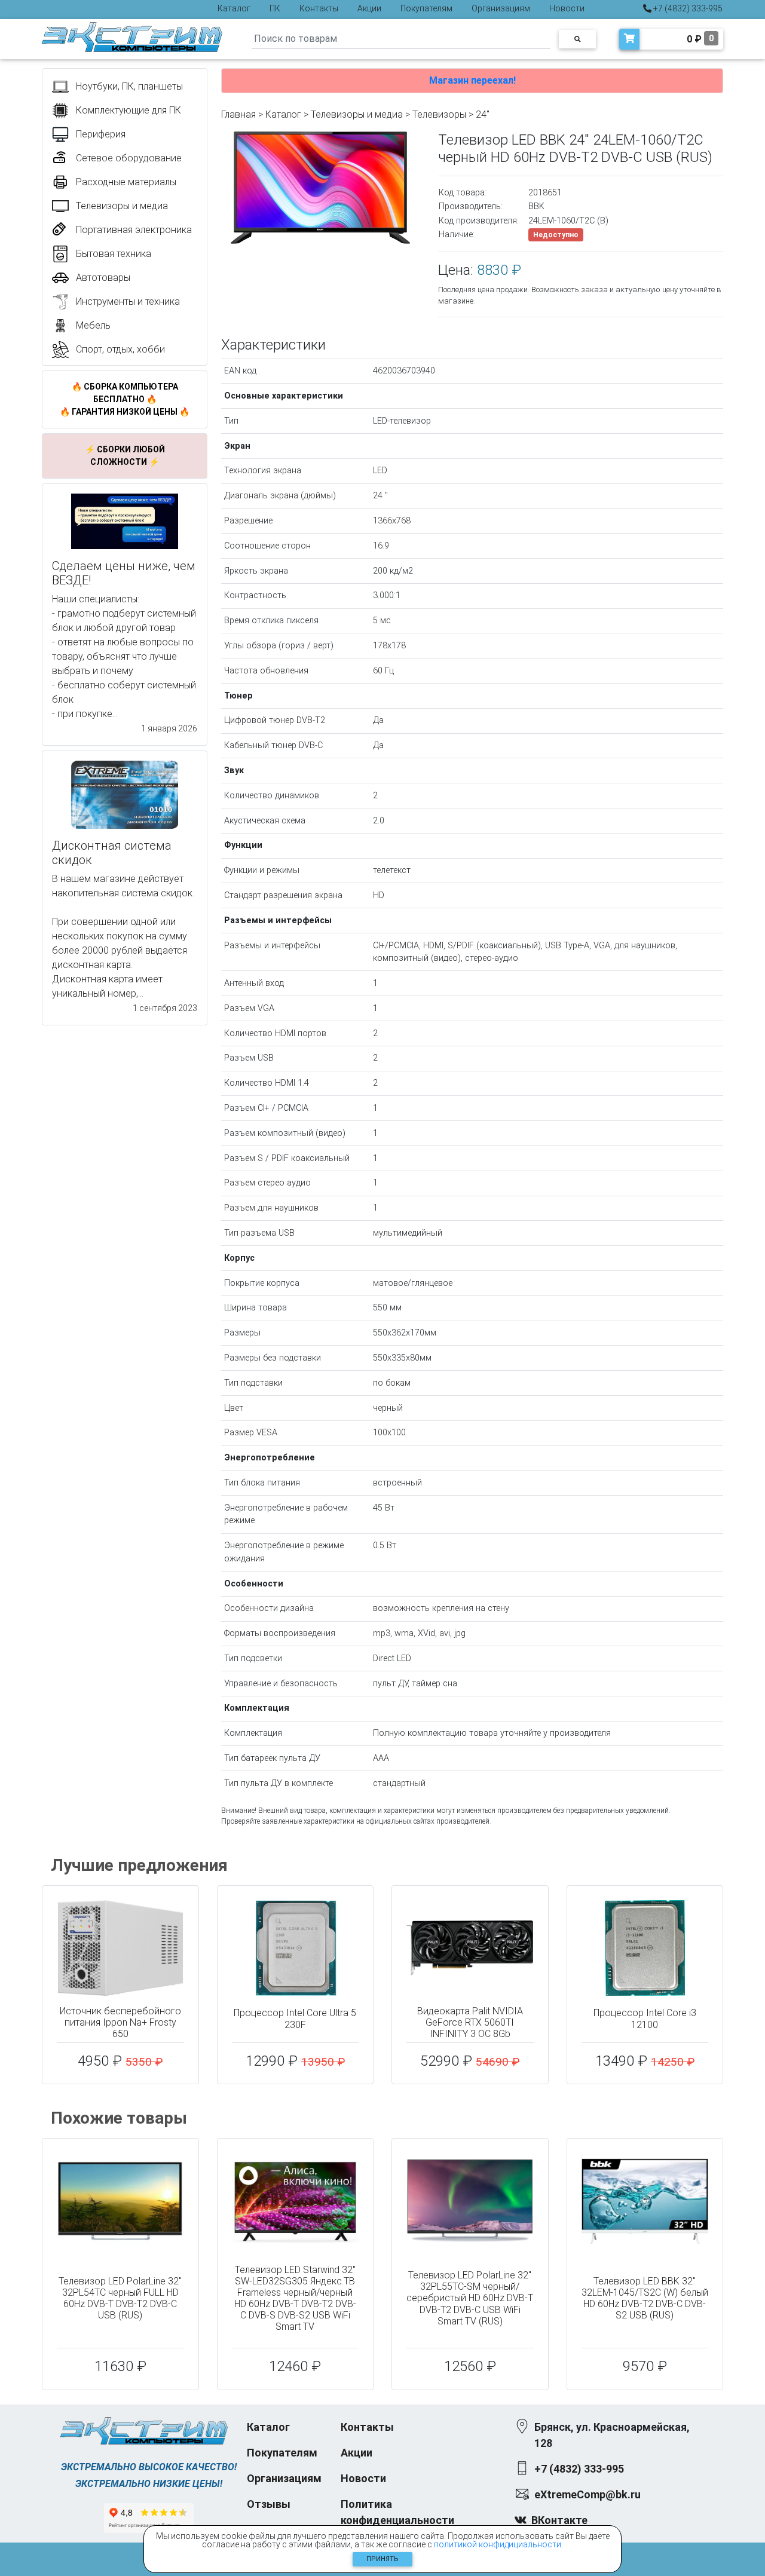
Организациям (501, 8)
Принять (382, 2559)
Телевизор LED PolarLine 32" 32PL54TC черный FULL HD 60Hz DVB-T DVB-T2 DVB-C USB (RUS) (120, 2298)
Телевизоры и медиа (357, 114)
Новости (567, 8)
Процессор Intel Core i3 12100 (645, 2018)
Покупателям (426, 8)
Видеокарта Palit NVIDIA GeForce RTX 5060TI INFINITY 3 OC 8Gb (470, 2022)
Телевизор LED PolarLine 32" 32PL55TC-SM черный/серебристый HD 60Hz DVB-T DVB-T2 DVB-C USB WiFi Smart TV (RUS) (470, 2298)
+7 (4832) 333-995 (687, 8)
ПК (275, 8)
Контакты (319, 8)
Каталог (234, 8)
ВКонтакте (559, 2520)
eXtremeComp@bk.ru (587, 2494)
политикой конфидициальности (498, 2544)
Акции (369, 8)
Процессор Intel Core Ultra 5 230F (295, 2018)
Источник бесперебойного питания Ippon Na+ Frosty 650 (120, 2022)
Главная (238, 114)
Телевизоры (439, 114)
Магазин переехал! (472, 80)
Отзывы (269, 2504)
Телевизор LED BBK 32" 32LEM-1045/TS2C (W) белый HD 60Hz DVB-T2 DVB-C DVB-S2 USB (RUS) (645, 2298)
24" (483, 114)
